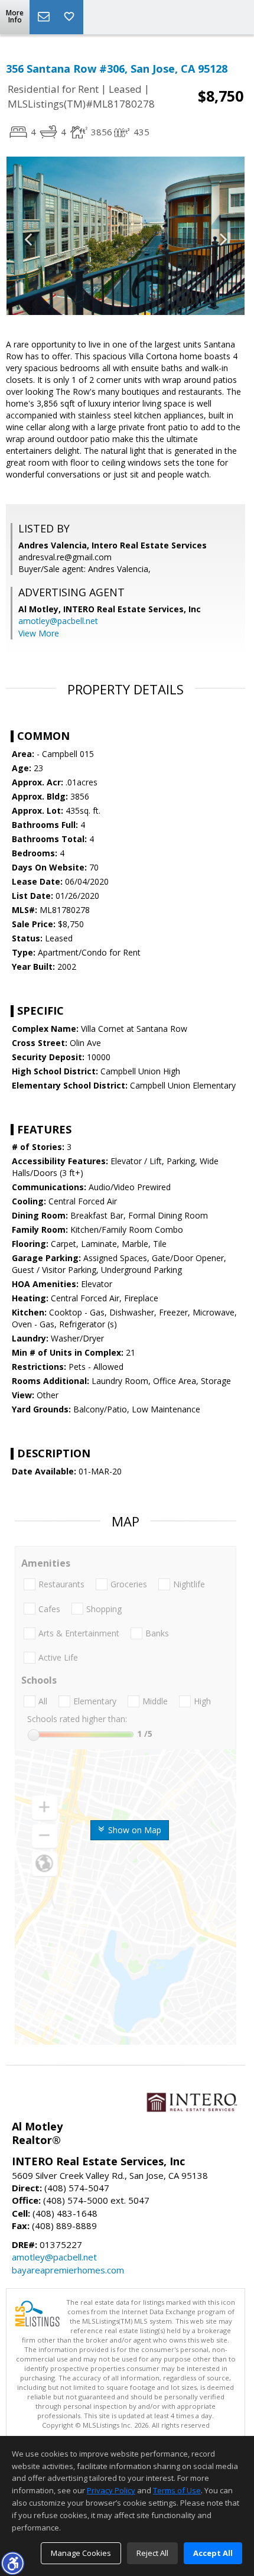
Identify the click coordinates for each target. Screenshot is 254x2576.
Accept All (213, 2553)
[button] (12, 2563)
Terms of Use (177, 2490)
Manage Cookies (81, 2553)
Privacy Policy (111, 2490)
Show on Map (133, 1830)
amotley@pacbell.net (58, 621)
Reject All (152, 2553)
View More (39, 633)
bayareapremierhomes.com (68, 2270)
